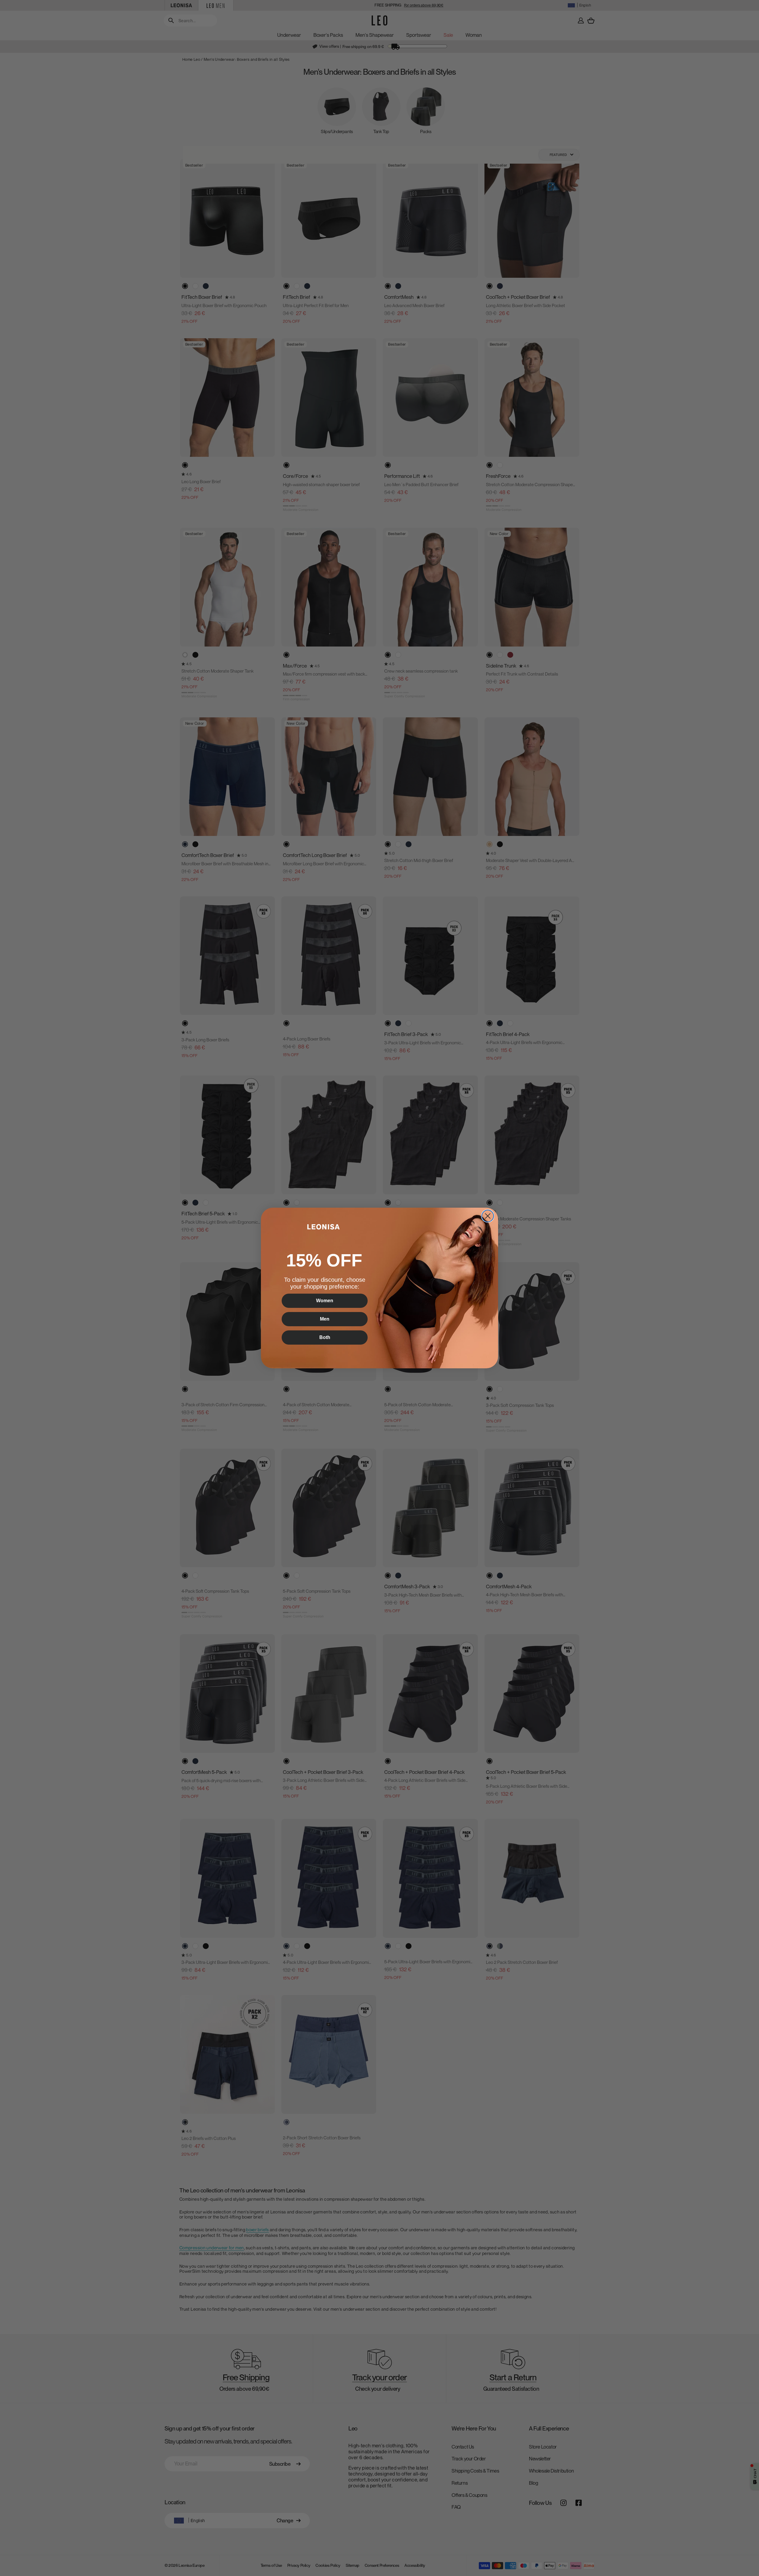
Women (325, 1301)
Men (325, 1319)
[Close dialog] (488, 1216)
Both (325, 1337)
